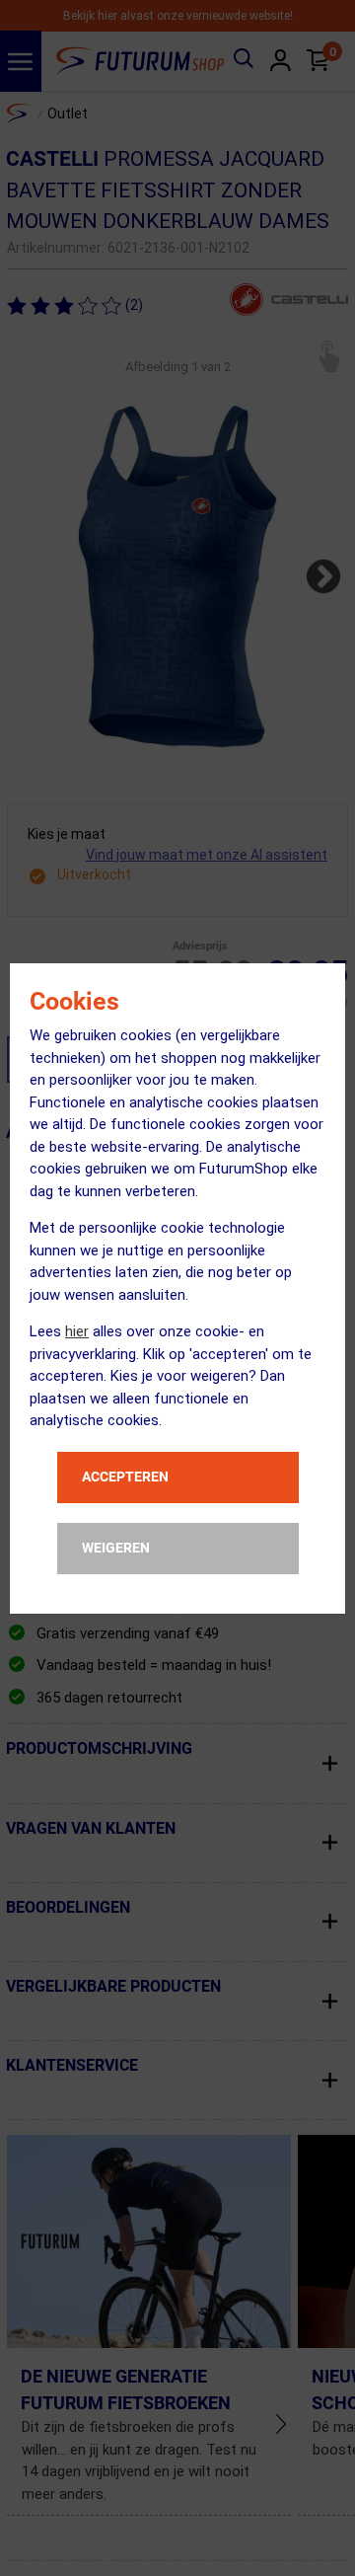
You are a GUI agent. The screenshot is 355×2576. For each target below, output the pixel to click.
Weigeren (116, 1548)
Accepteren (125, 1477)
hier (77, 1331)
